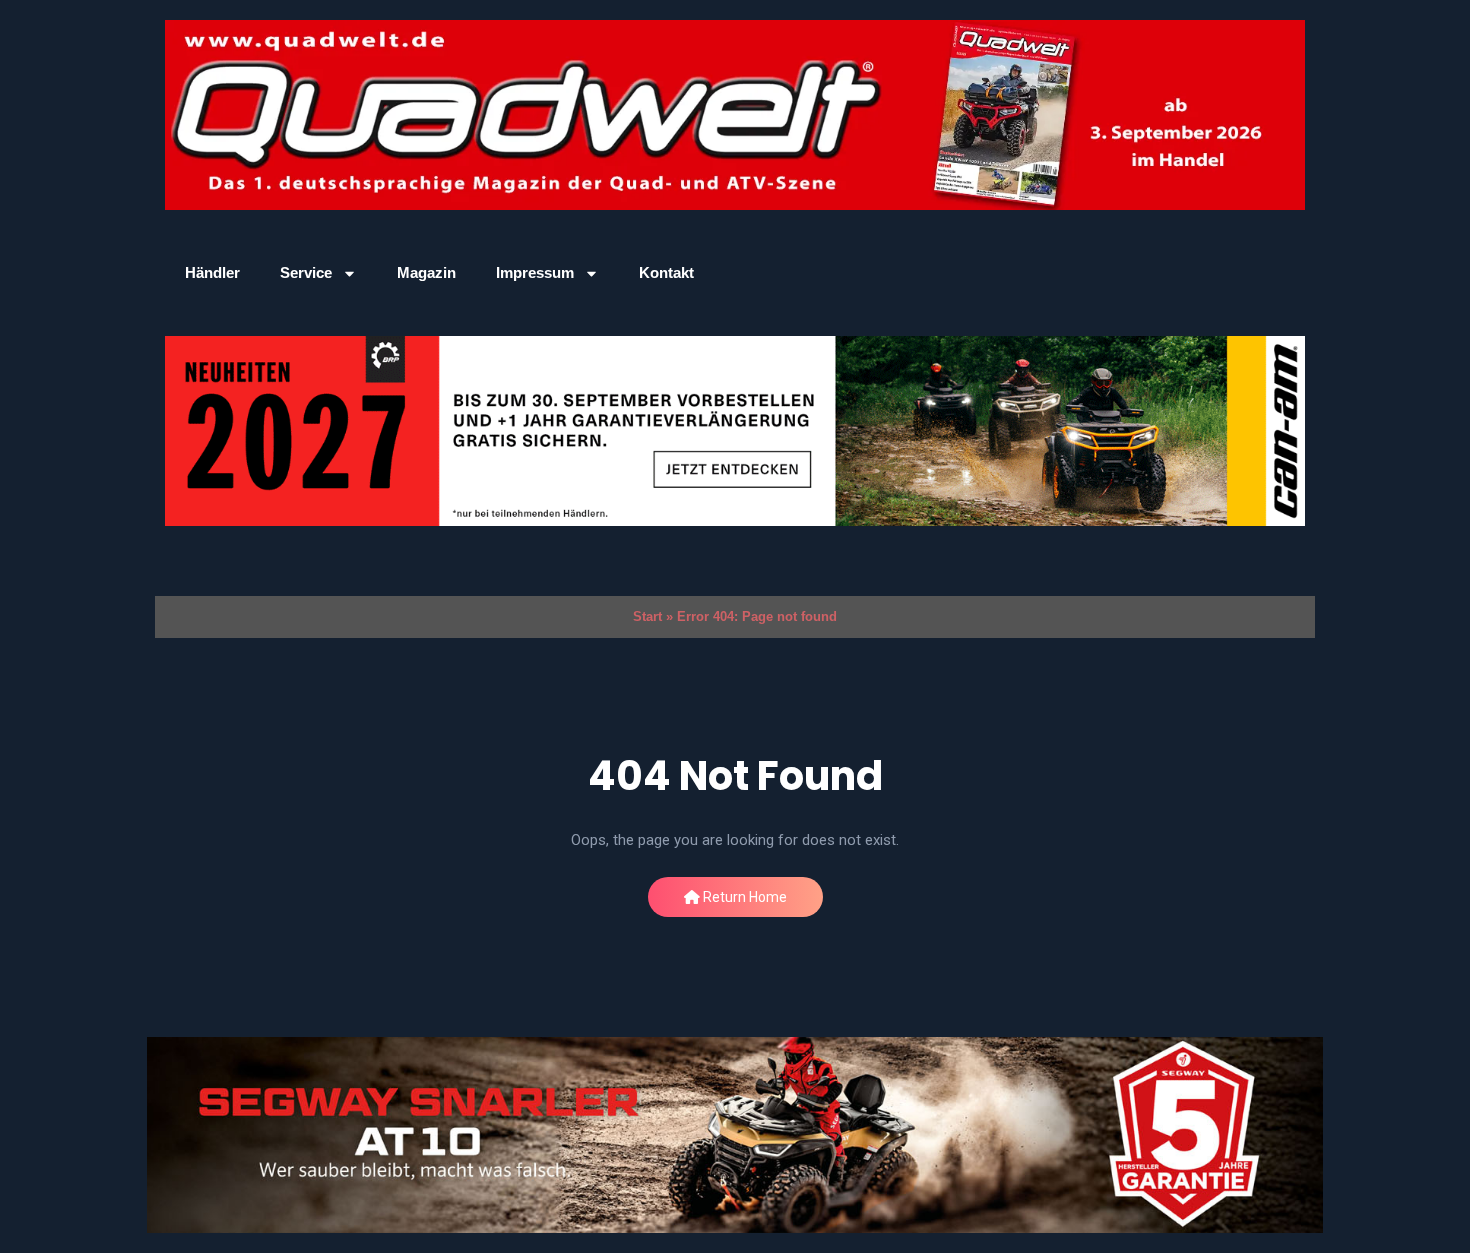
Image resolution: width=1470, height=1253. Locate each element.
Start (647, 616)
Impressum (535, 272)
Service (306, 272)
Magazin (426, 272)
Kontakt (666, 272)
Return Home (743, 897)
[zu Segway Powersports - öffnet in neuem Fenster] (735, 1135)
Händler (212, 272)
